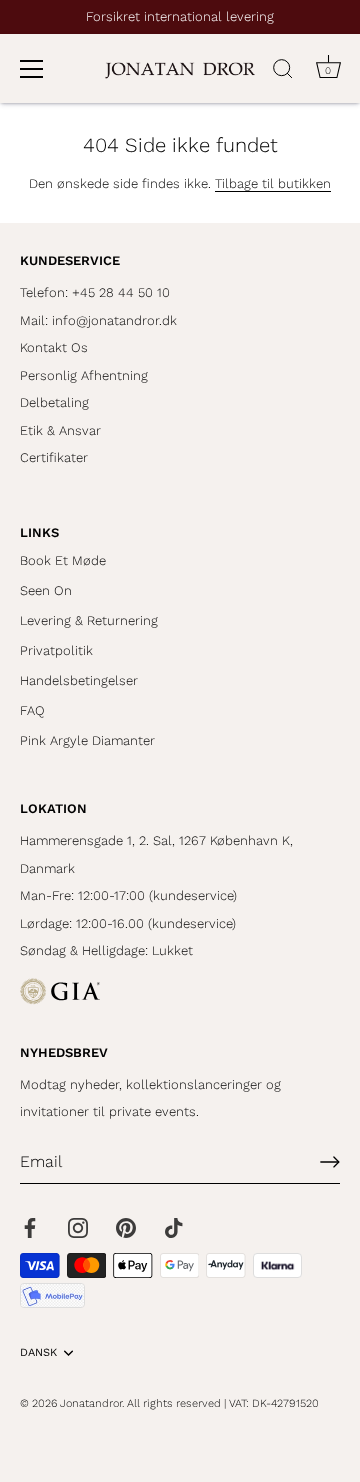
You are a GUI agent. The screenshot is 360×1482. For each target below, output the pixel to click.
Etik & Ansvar (60, 430)
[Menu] (32, 69)
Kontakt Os (54, 347)
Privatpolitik (56, 650)
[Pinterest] (126, 1226)
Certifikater (54, 457)
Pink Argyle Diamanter (87, 740)
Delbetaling (54, 402)
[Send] (330, 1162)
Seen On (46, 590)
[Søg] (283, 72)
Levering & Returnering (89, 620)
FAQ (32, 710)
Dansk (38, 1352)
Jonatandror (91, 1403)
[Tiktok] (174, 1226)
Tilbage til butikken (273, 183)
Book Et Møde (63, 560)
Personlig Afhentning (84, 375)
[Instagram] (78, 1226)
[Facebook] (30, 1226)
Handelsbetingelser (79, 680)
